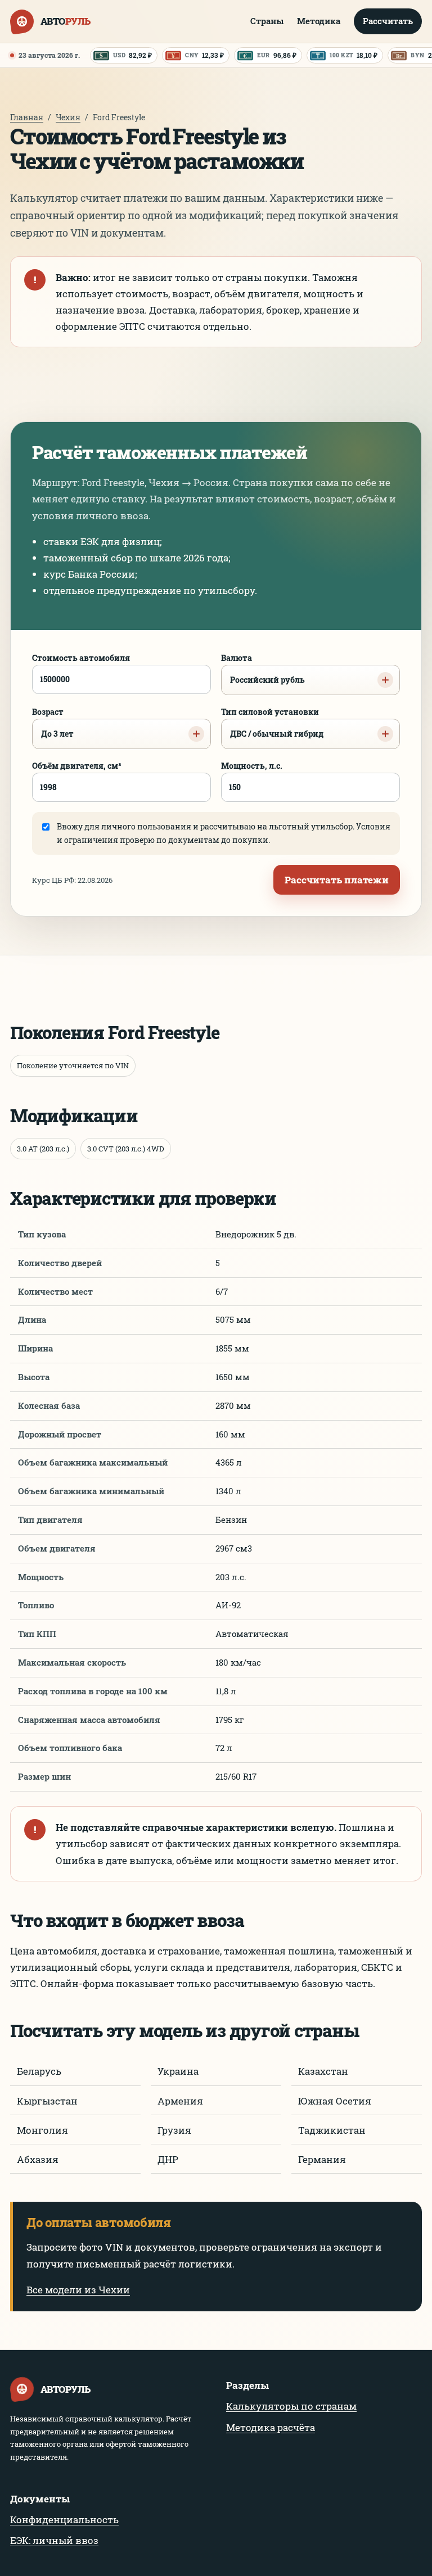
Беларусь (39, 2071)
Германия (322, 2159)
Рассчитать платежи (337, 880)
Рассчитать (388, 21)
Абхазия (38, 2159)
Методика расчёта (271, 2427)
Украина (178, 2071)
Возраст (53, 723)
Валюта (263, 669)
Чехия (68, 117)
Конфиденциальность (64, 2520)
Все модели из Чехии (78, 2290)
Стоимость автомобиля (81, 658)
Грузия (174, 2130)
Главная (27, 117)
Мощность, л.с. (252, 766)
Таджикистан (332, 2130)
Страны (267, 21)
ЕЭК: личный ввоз (54, 2540)
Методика (319, 21)
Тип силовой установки (272, 723)
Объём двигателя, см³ (77, 766)
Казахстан (323, 2071)
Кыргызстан (47, 2101)
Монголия (42, 2130)
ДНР (168, 2159)
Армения (180, 2101)
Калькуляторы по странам (291, 2406)
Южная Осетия (335, 2101)
